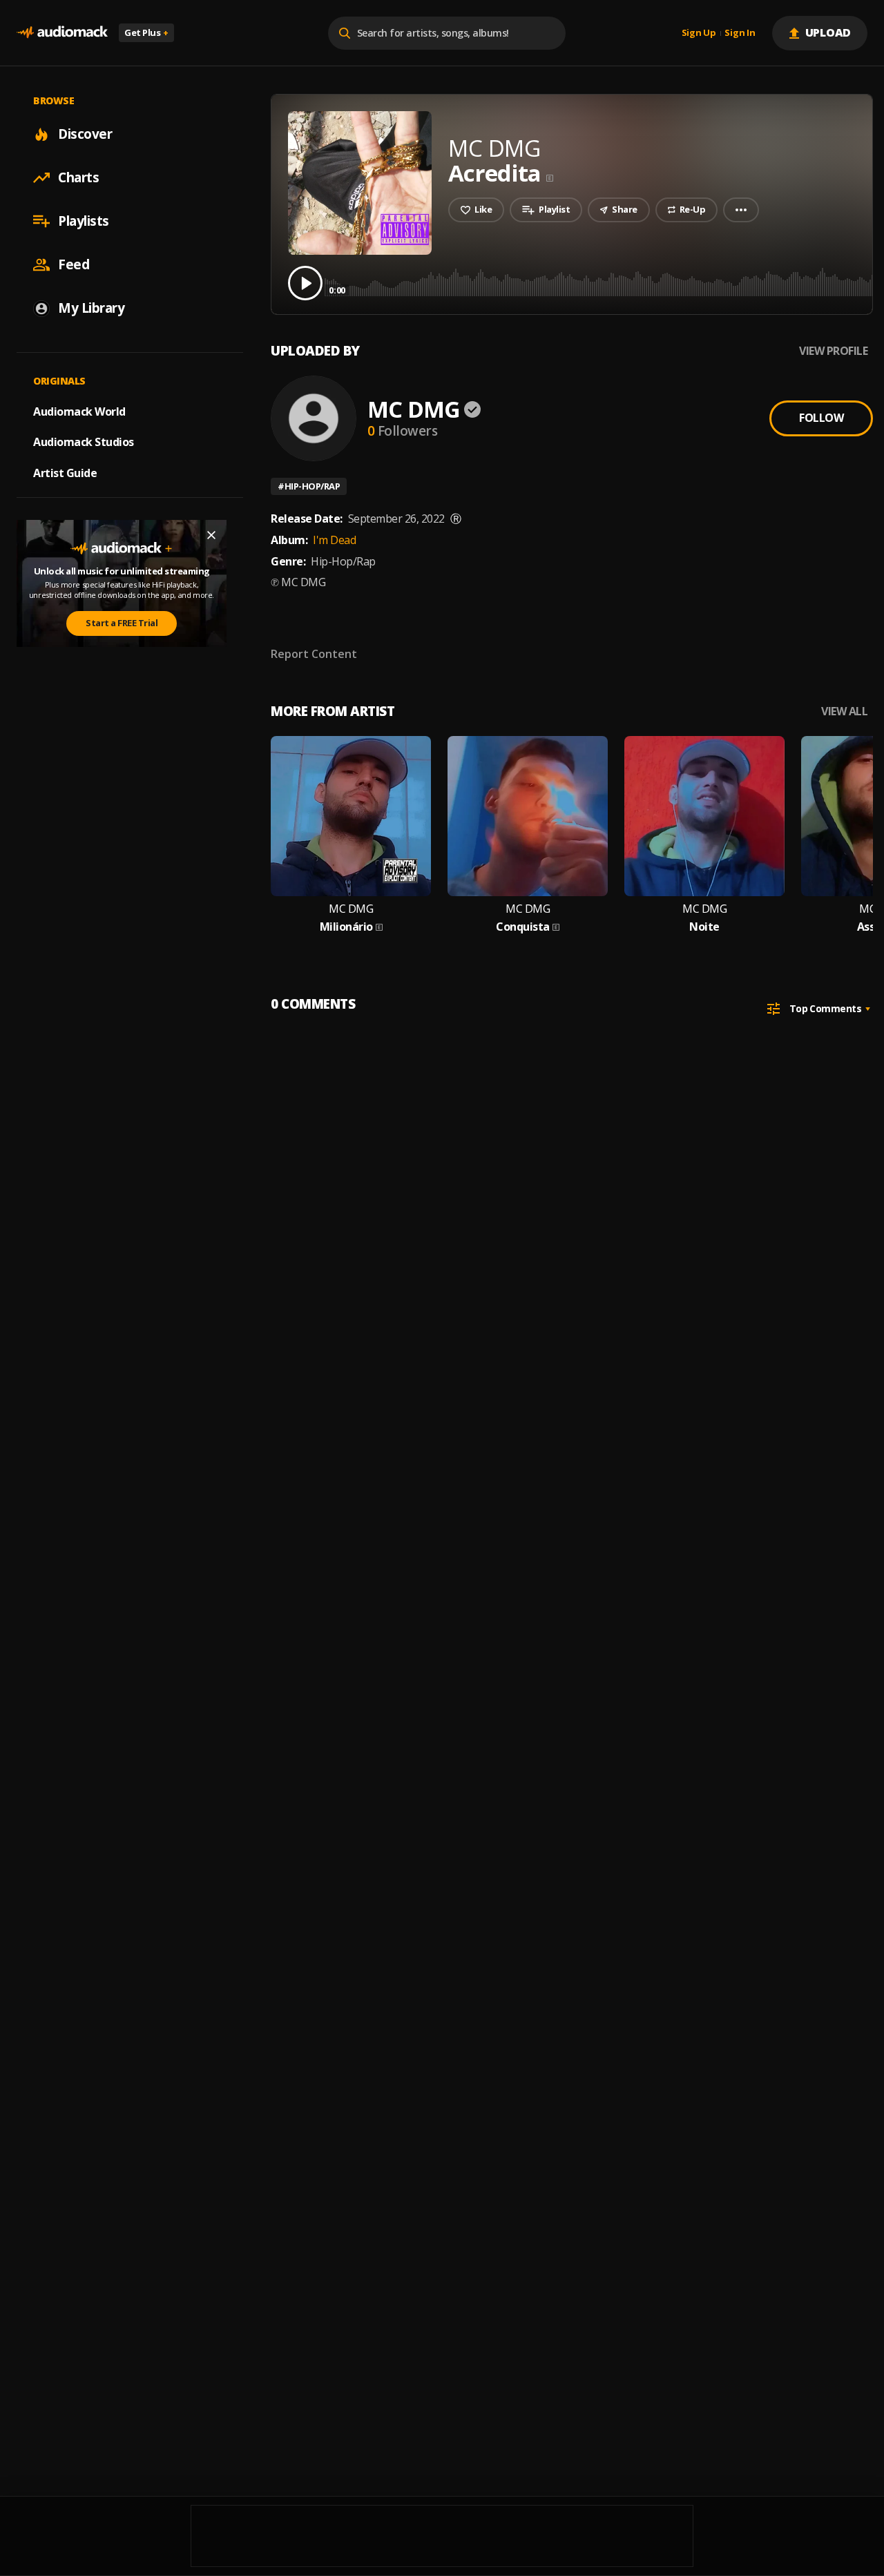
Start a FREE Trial (122, 623)
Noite (704, 927)
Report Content (314, 654)
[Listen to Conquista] (528, 816)
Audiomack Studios (84, 442)
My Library (91, 308)
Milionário (346, 927)
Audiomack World (79, 411)
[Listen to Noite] (704, 816)
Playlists (84, 221)
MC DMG (414, 409)
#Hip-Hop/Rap (309, 486)
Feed (74, 264)
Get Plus (146, 32)
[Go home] (62, 33)
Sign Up (699, 33)
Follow (821, 418)
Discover (85, 134)
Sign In (740, 33)
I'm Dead (334, 540)
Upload (828, 32)
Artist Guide (65, 473)
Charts (78, 177)
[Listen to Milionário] (351, 816)
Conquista (523, 927)
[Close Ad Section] (211, 535)
